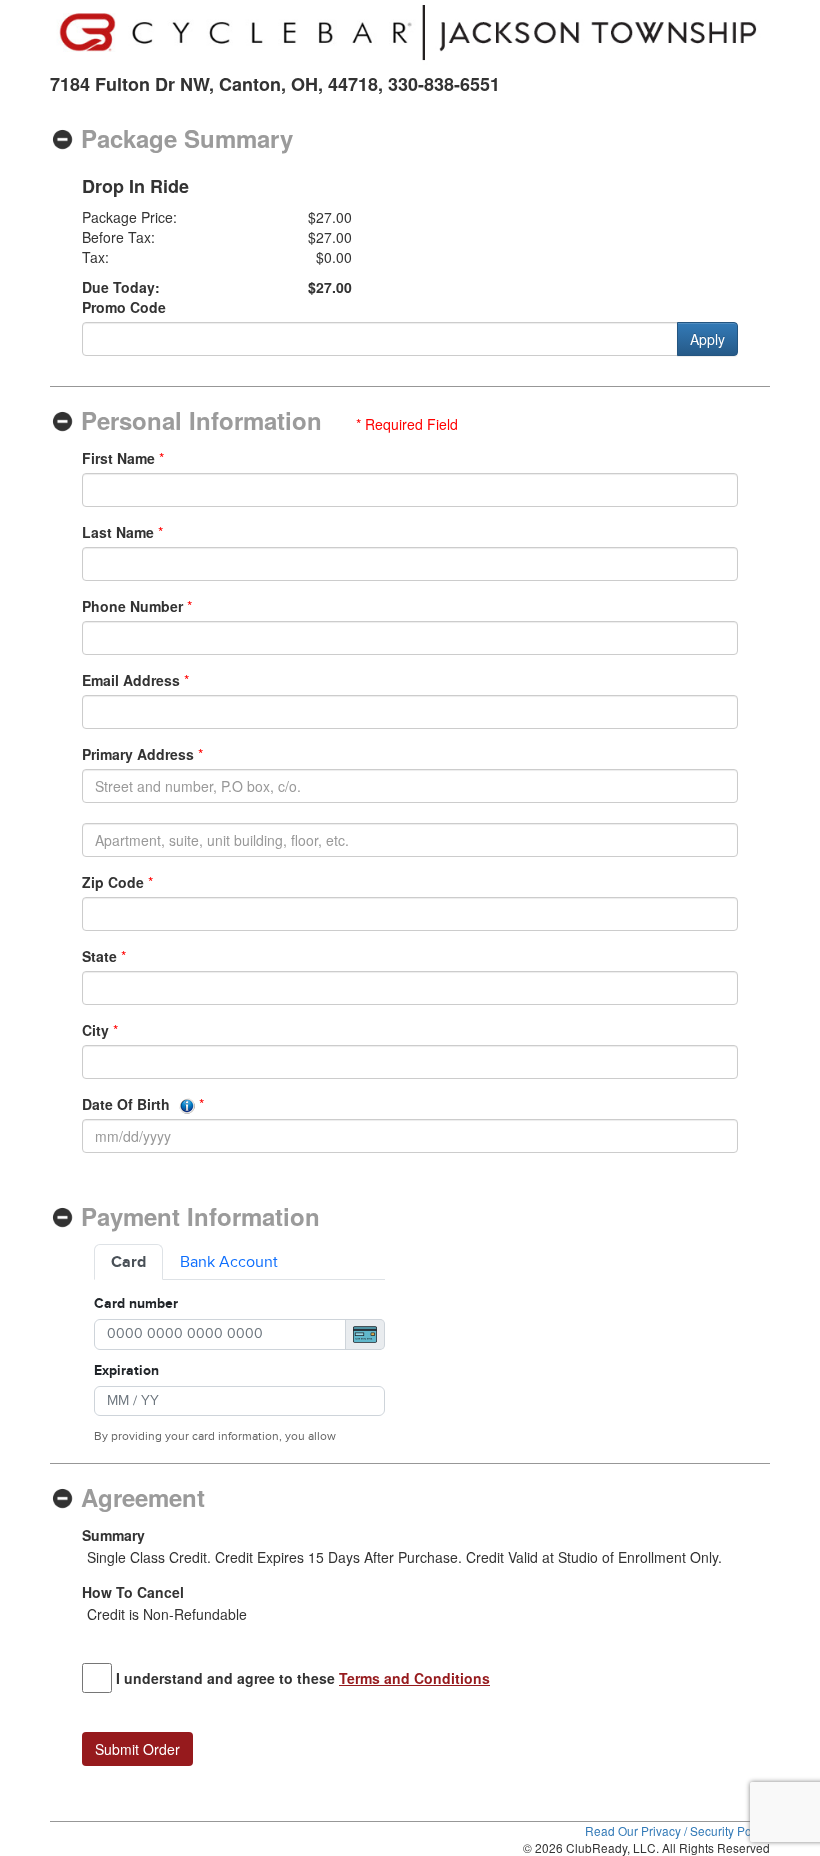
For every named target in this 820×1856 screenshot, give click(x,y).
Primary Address (138, 754)
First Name (118, 458)
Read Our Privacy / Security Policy (677, 1830)
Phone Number (132, 606)
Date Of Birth (128, 1104)
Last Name (118, 532)
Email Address (131, 680)
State (99, 956)
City (95, 1030)
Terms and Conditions (414, 1678)
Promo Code (124, 307)
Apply (707, 339)
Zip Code (113, 882)
